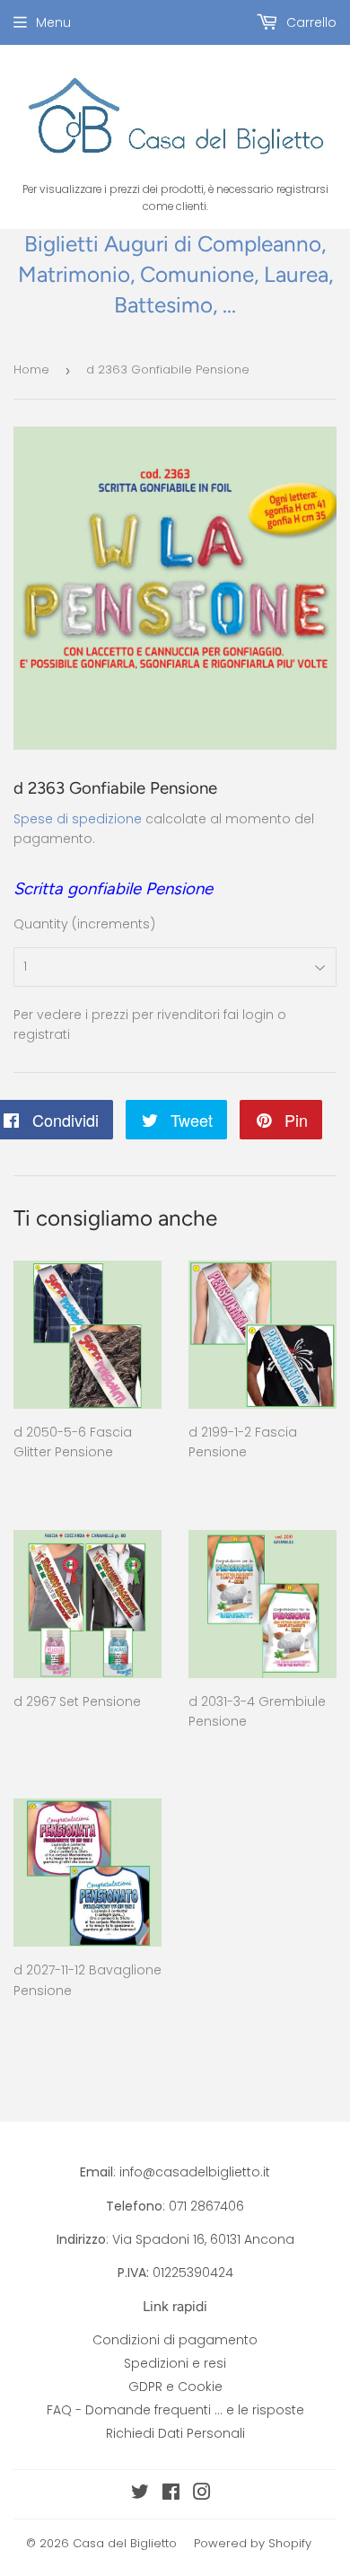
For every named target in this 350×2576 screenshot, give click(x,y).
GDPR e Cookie (175, 2387)
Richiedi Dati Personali (175, 2433)
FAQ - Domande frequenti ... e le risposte (175, 2410)
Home (31, 369)
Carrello (310, 22)
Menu (53, 22)
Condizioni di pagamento (175, 2340)
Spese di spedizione (78, 819)
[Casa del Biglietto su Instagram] (202, 2494)
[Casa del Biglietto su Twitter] (140, 2494)
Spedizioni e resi (175, 2363)
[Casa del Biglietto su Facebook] (171, 2494)
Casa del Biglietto (125, 2543)
